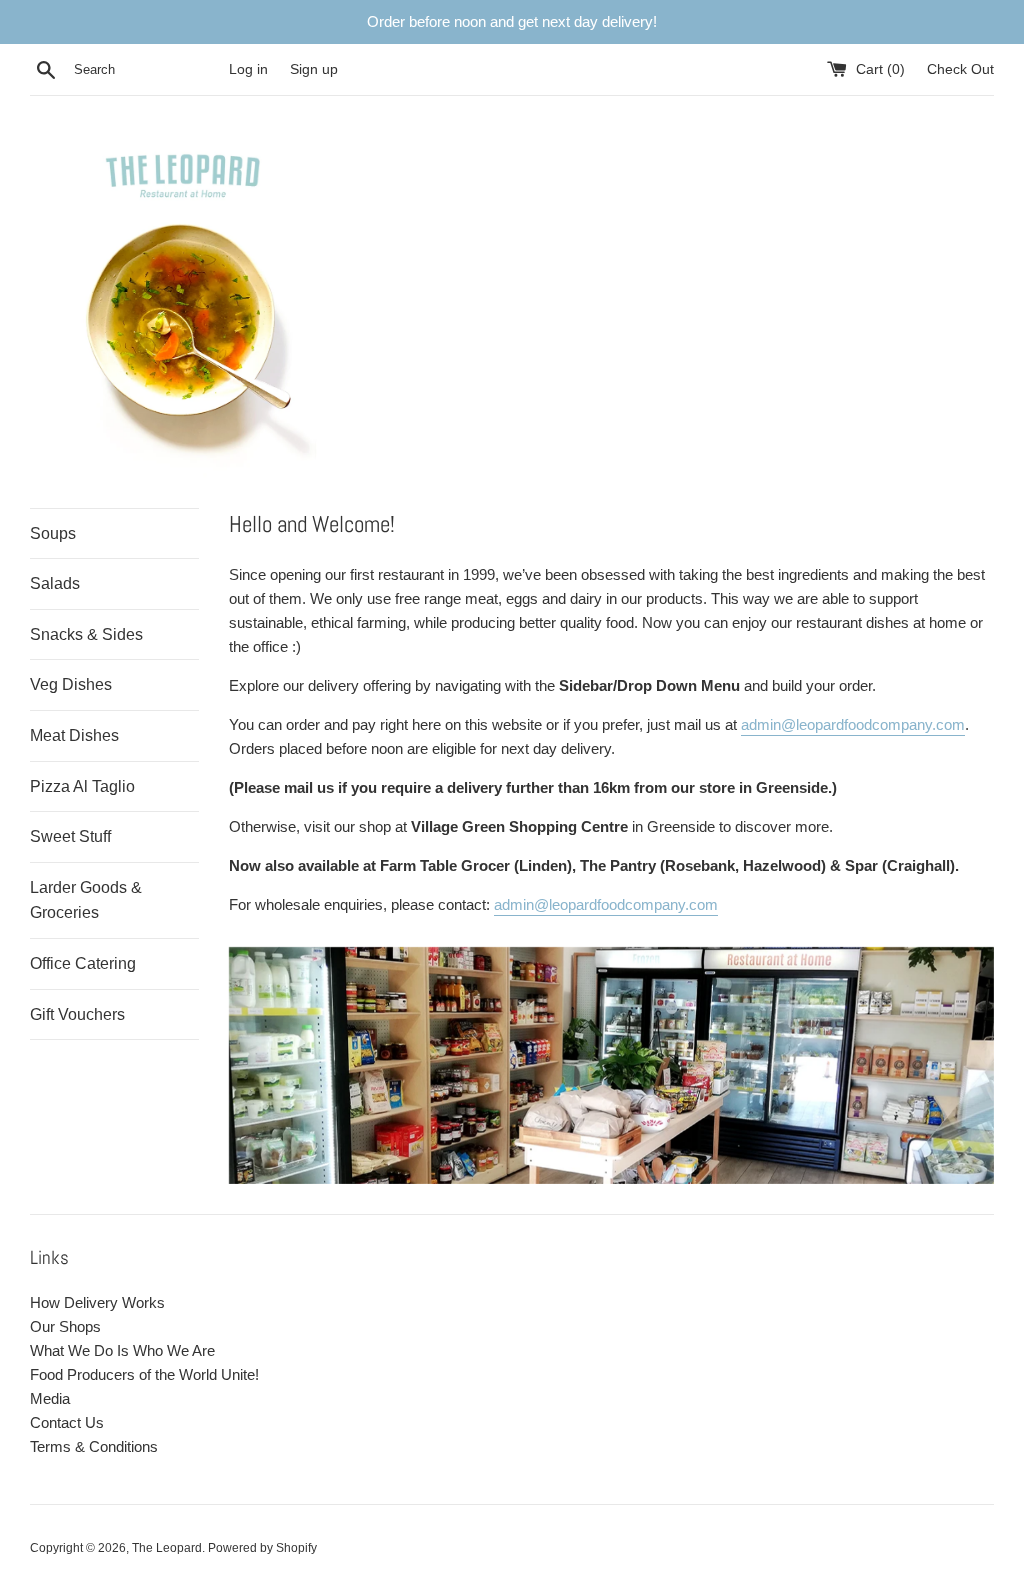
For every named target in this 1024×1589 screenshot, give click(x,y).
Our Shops (65, 1326)
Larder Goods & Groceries (86, 900)
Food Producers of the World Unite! (144, 1374)
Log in (248, 69)
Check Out (960, 69)
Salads (55, 583)
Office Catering (83, 963)
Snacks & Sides (86, 634)
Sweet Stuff (70, 836)
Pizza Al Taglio (82, 786)
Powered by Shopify (262, 1548)
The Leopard (167, 1548)
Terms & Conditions (94, 1446)
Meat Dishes (74, 735)
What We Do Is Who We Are (122, 1350)
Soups (53, 533)
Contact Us (67, 1422)
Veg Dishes (71, 684)
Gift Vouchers (77, 1014)
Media (50, 1398)
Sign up (314, 69)
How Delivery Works (97, 1302)
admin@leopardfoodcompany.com (853, 724)
